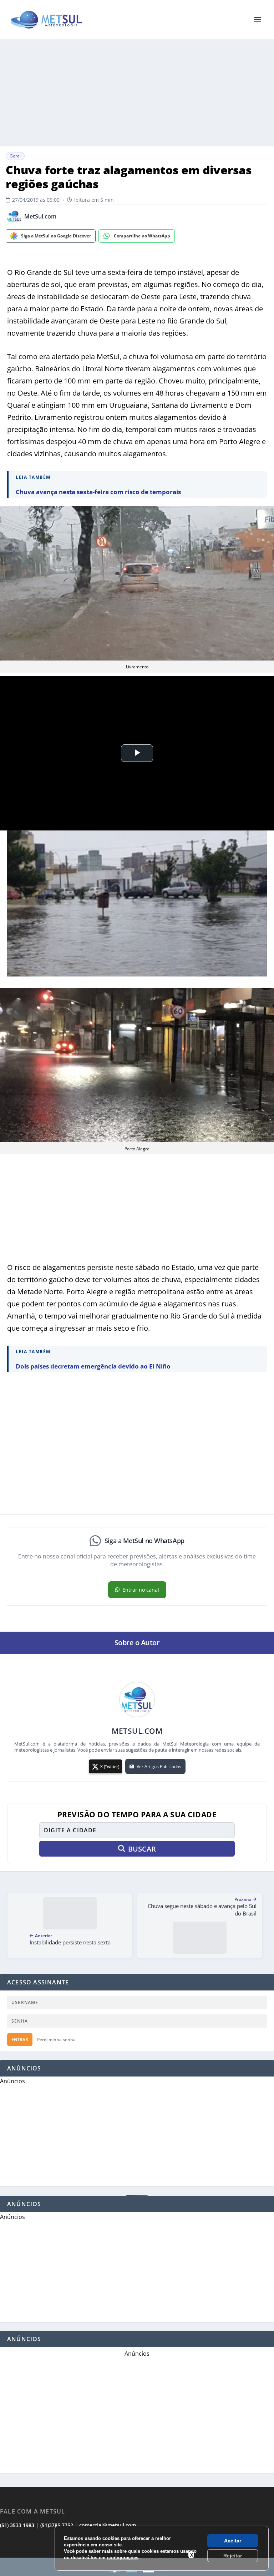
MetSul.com (40, 217)
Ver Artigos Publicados (159, 1766)
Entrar (20, 2040)
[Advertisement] (137, 93)
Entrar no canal (141, 1590)
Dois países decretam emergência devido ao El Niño (93, 1366)
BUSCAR (142, 1849)
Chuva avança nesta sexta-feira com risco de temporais (98, 492)
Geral (15, 156)
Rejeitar (233, 2556)
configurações (123, 2558)
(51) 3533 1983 (17, 2525)
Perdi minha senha (56, 2040)
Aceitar (233, 2541)
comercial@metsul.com (108, 2525)
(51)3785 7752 (57, 2525)
